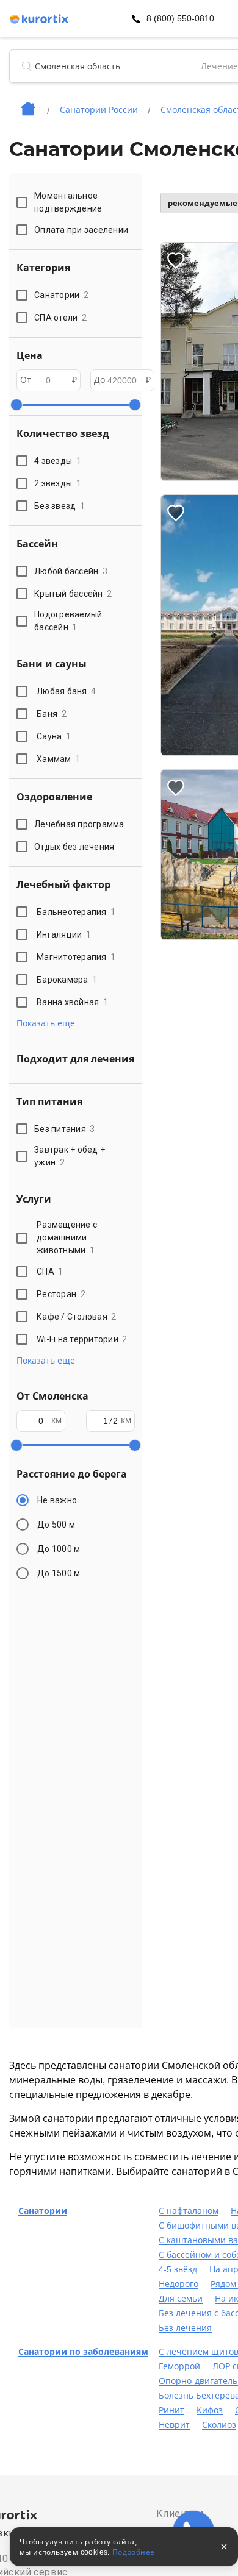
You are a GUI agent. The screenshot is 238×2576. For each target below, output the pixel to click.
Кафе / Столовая (77, 1317)
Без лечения (185, 2328)
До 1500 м (59, 1573)
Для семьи (181, 2299)
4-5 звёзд (178, 2269)
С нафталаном (189, 2211)
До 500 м (56, 1525)
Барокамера (67, 980)
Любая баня (66, 691)
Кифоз (210, 2410)
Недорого (179, 2284)
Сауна (54, 736)
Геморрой (179, 2366)
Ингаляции (64, 934)
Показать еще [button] (46, 1023)
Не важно (57, 1500)
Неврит (174, 2425)
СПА (50, 1272)
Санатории (43, 2211)
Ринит (171, 2410)
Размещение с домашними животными (67, 1237)
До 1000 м (59, 1549)
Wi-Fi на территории (82, 1339)
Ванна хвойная (72, 1002)
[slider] (16, 405)
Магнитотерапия (76, 957)
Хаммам (58, 759)
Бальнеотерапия (76, 912)
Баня (52, 714)
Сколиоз (219, 2425)
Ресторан (61, 1294)
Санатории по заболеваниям (83, 2352)
